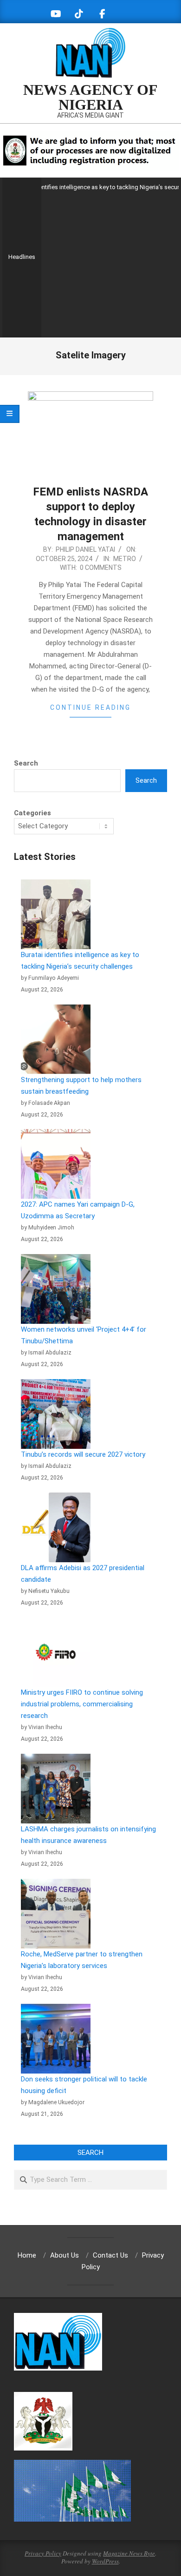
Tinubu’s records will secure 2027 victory (83, 1454)
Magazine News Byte (129, 2553)
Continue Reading (90, 707)
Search (26, 763)
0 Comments (101, 568)
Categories (32, 813)
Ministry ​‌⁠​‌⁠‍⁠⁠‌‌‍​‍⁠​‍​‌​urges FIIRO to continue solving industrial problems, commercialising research (82, 1704)
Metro (125, 559)
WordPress (105, 2561)
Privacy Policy (43, 2553)
